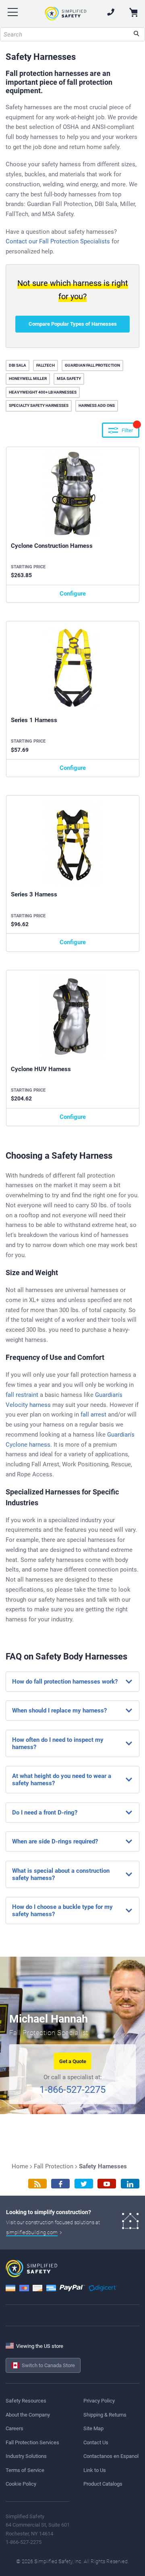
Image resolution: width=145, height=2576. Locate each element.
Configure (73, 594)
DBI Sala (18, 365)
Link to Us (95, 2470)
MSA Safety (69, 379)
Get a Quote (73, 2061)
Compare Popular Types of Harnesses (73, 324)
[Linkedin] (130, 2184)
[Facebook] (60, 2184)
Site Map (93, 2428)
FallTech (46, 365)
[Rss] (37, 2184)
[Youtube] (107, 2184)
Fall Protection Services (32, 2442)
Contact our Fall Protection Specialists (58, 241)
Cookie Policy (21, 2484)
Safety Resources (26, 2401)
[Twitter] (84, 2184)
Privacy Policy (99, 2401)
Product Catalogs (103, 2484)
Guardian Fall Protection (92, 365)
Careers (14, 2428)
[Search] (136, 34)
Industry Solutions (26, 2456)
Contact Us (96, 2442)
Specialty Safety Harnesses (39, 405)
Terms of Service (25, 2470)
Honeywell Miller (28, 379)
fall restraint (22, 1395)
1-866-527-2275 (72, 2090)
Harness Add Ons (97, 405)
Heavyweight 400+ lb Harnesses (43, 392)
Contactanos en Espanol (111, 2456)
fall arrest (93, 1415)
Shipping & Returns (105, 2415)
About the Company (28, 2415)
